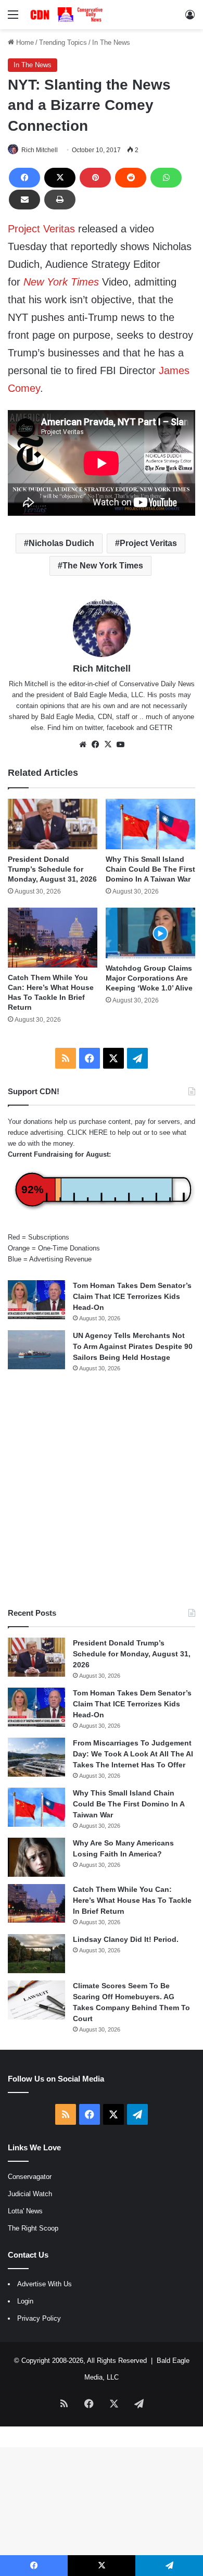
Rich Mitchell (40, 150)
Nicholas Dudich (61, 543)
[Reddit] (131, 178)
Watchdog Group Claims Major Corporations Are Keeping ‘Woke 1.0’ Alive (149, 978)
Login (25, 2301)
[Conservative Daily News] (68, 15)
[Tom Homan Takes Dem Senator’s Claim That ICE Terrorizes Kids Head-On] (36, 1300)
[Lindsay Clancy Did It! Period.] (36, 1954)
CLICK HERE (87, 1132)
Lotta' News (25, 2211)
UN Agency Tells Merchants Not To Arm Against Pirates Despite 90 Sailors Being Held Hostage (133, 1346)
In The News (111, 42)
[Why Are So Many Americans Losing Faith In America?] (36, 1857)
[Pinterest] (95, 178)
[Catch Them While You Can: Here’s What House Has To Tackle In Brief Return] (53, 938)
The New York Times (103, 566)
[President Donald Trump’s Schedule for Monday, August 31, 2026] (53, 824)
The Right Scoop (33, 2228)
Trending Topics (63, 42)
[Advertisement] (102, 1490)
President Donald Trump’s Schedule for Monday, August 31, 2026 (52, 869)
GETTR (161, 728)
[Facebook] (24, 178)
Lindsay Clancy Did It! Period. (126, 1939)
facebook (120, 728)
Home (24, 42)
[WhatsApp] (166, 178)
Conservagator (30, 2177)
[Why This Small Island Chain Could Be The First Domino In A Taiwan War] (150, 824)
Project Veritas (41, 229)
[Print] (60, 200)
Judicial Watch (30, 2194)
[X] (60, 178)
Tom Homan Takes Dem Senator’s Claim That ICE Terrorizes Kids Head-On (132, 1296)
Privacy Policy (39, 2318)
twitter (94, 728)
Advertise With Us (45, 2284)
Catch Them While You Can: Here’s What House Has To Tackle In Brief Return (132, 1900)
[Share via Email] (24, 200)
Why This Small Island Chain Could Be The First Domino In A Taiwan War (150, 869)
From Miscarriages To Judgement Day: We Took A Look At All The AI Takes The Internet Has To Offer (133, 1754)
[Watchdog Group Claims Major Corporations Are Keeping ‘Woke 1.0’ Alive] (150, 933)
